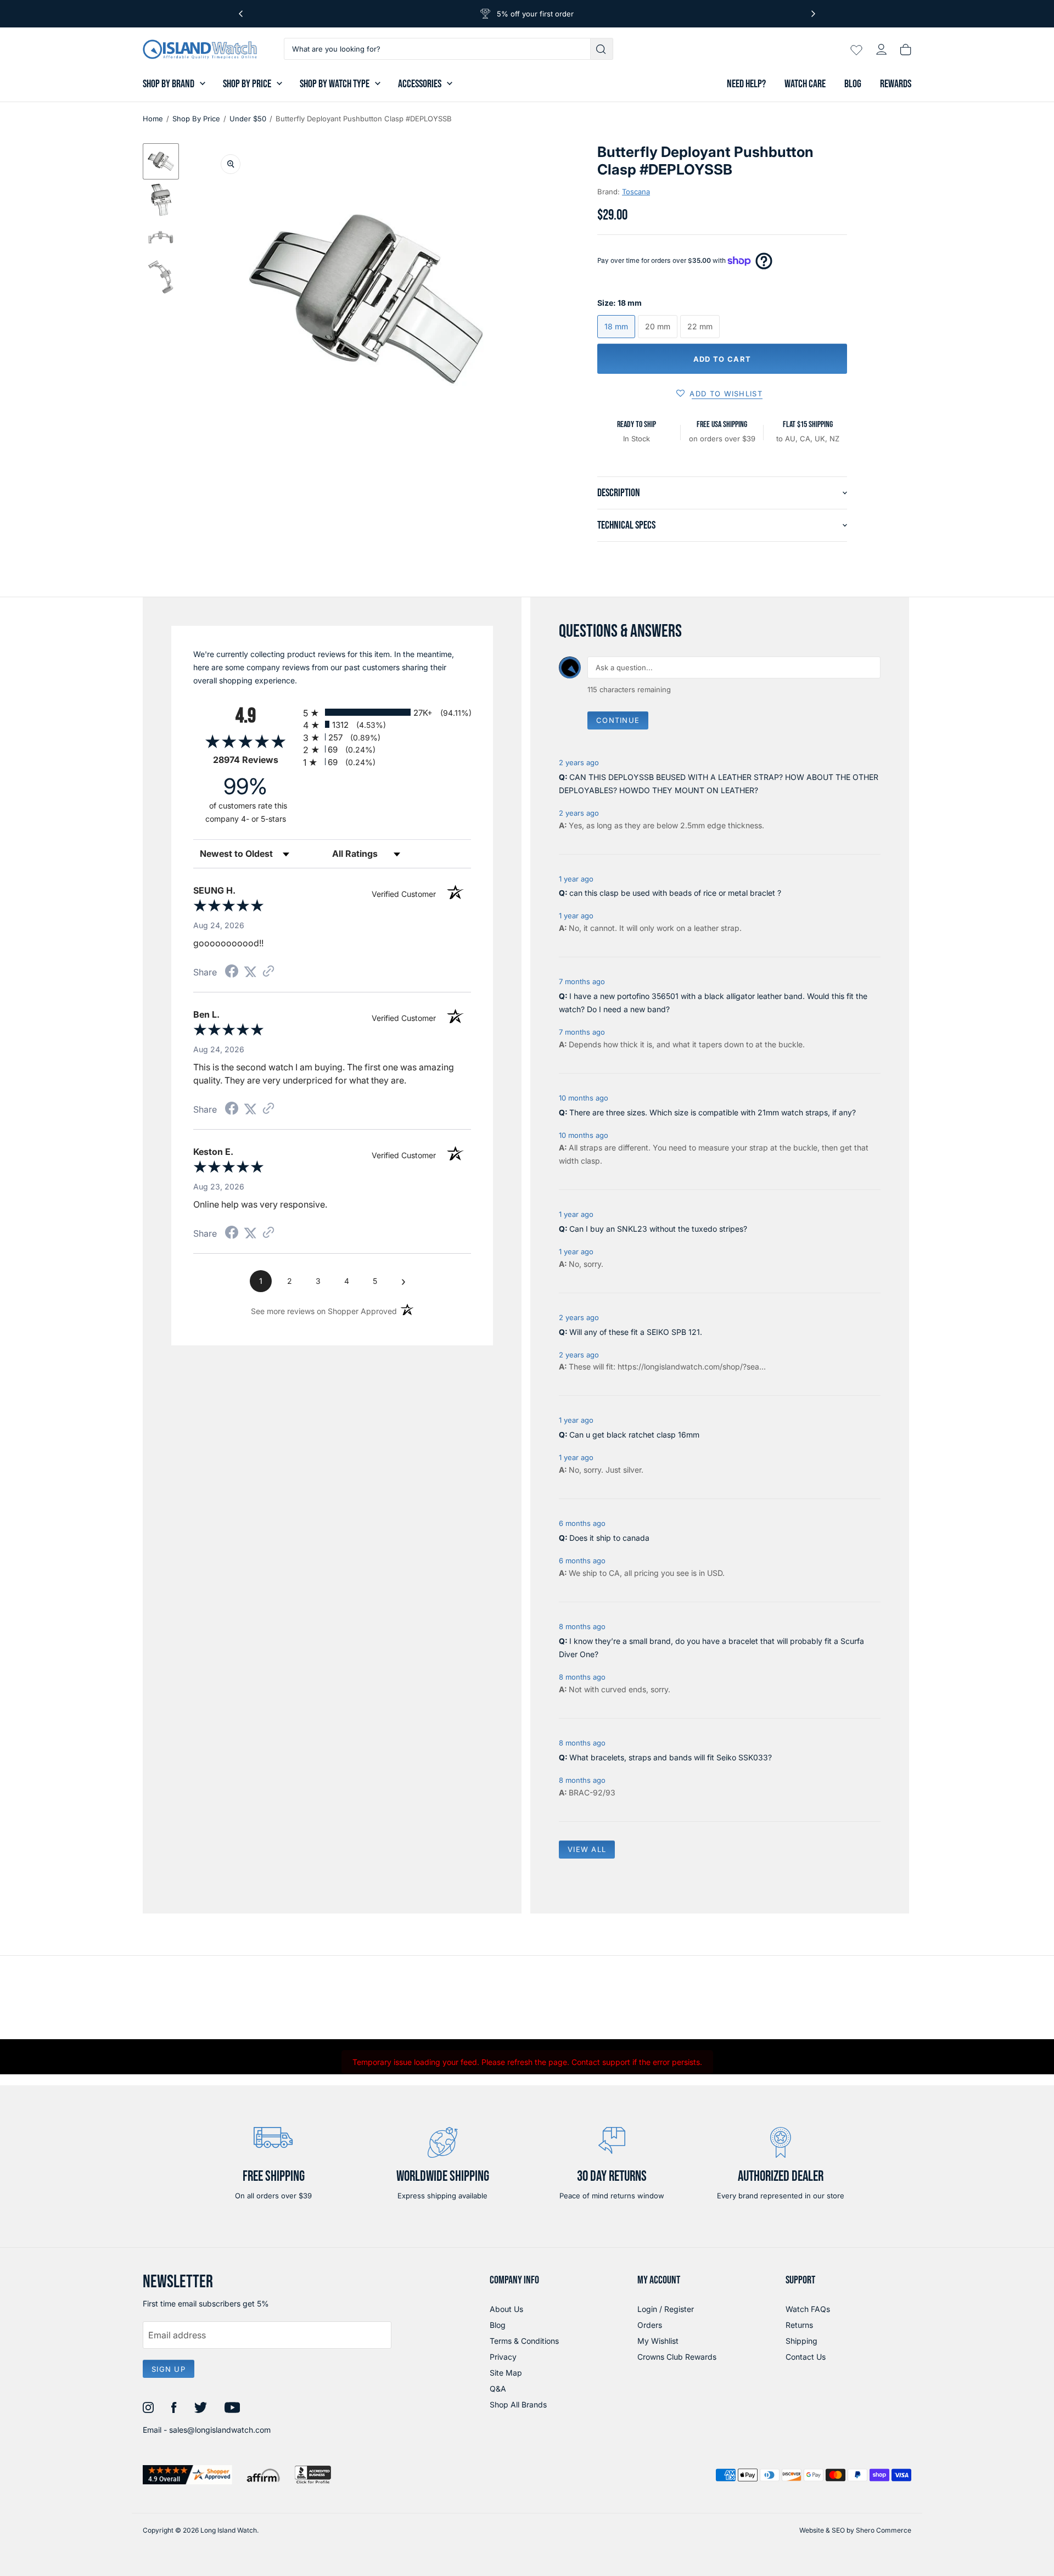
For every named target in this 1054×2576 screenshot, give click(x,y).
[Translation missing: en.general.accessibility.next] (813, 14)
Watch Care (805, 84)
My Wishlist (658, 2341)
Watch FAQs (808, 2309)
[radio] (387, 712)
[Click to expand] (231, 164)
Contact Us (806, 2357)
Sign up (169, 2369)
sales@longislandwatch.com (220, 2430)
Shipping (801, 2341)
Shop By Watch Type (335, 84)
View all (587, 1849)
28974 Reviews (255, 760)
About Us (506, 2309)
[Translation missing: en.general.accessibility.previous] (241, 14)
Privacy (503, 2357)
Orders (650, 2325)
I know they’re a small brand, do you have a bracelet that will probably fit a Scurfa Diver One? (711, 1648)
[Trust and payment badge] (187, 2475)
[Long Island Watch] (200, 49)
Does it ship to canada (609, 1538)
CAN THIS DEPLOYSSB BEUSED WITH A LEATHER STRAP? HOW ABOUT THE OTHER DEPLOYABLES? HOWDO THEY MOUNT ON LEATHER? (719, 784)
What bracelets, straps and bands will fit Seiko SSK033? (671, 1757)
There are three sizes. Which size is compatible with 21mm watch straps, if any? (713, 1112)
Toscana (636, 192)
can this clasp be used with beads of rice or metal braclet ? (675, 893)
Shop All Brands (518, 2404)
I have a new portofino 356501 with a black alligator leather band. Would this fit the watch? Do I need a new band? (713, 1003)
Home (153, 119)
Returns (799, 2325)
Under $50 (248, 119)
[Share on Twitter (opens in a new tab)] (250, 972)
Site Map (506, 2373)
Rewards (896, 84)
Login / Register (666, 2309)
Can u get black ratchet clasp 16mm (634, 1435)
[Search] (602, 49)
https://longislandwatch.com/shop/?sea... (692, 1366)
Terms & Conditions (524, 2341)
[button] (161, 161)
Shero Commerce (884, 2530)
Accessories (420, 84)
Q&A (498, 2389)
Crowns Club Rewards (677, 2357)
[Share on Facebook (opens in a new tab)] (232, 972)
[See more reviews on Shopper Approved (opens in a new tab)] (268, 972)
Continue (618, 720)
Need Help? (746, 84)
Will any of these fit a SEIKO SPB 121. (636, 1332)
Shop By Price (247, 84)
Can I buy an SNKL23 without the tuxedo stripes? (658, 1229)
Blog (853, 84)
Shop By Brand (169, 84)
